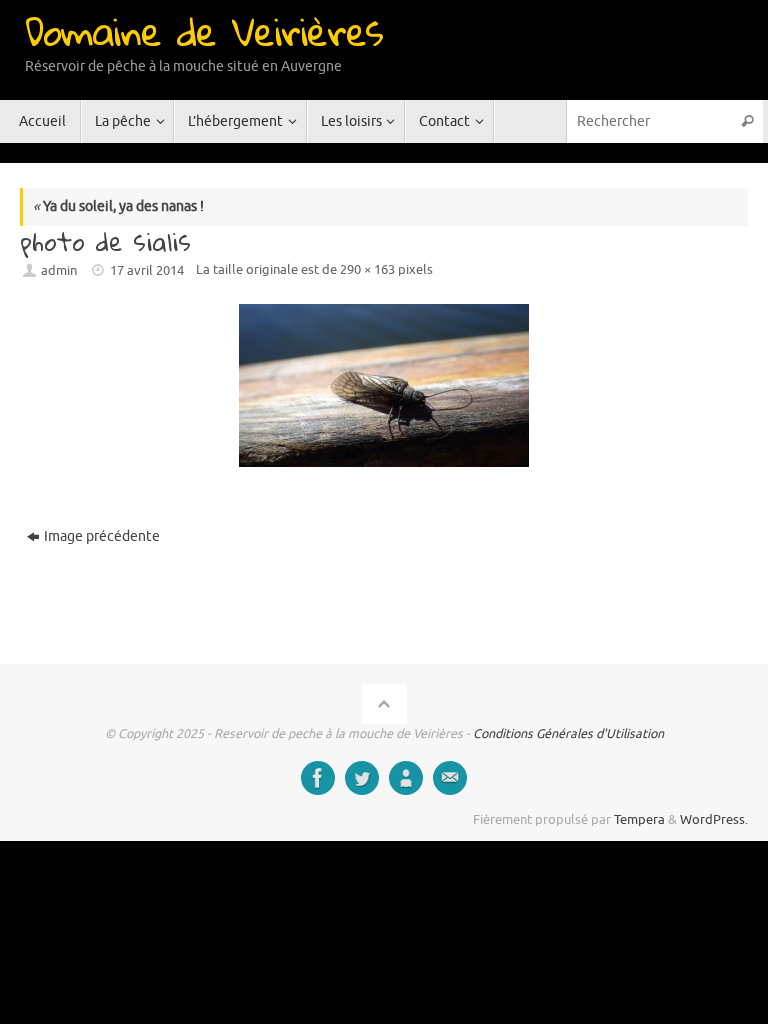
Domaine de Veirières (204, 31)
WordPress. (714, 820)
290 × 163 (367, 270)
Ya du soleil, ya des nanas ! (118, 206)
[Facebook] (318, 778)
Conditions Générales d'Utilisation (568, 734)
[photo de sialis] (384, 385)
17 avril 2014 (147, 271)
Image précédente (102, 536)
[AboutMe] (406, 778)
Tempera (639, 820)
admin (59, 271)
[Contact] (450, 778)
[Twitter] (362, 778)
